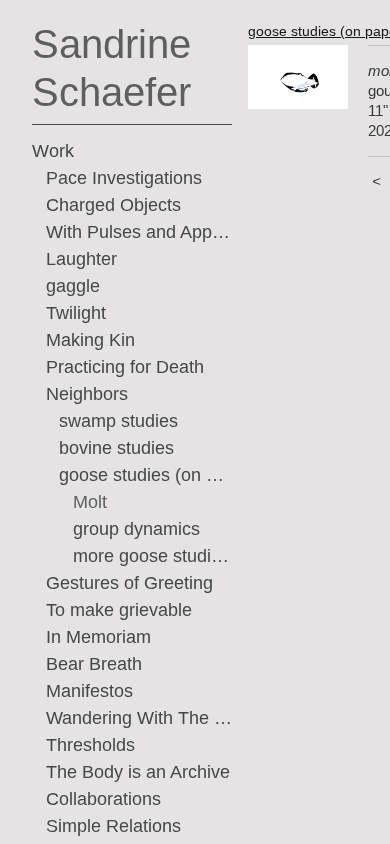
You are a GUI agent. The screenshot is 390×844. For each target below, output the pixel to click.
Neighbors (87, 394)
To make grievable (119, 610)
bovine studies (116, 448)
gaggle (73, 286)
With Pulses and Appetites (139, 232)
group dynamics (136, 529)
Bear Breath (94, 664)
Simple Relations (113, 826)
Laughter (81, 259)
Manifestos (89, 691)
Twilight (76, 313)
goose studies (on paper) (145, 475)
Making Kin (90, 340)
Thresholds (90, 745)
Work (53, 151)
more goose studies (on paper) (153, 556)
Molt (90, 502)
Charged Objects (113, 205)
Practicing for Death (125, 367)
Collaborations (103, 799)
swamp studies (118, 421)
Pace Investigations (124, 178)
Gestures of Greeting (129, 583)
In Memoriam (98, 637)
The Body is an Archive (138, 772)
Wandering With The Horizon (139, 718)
